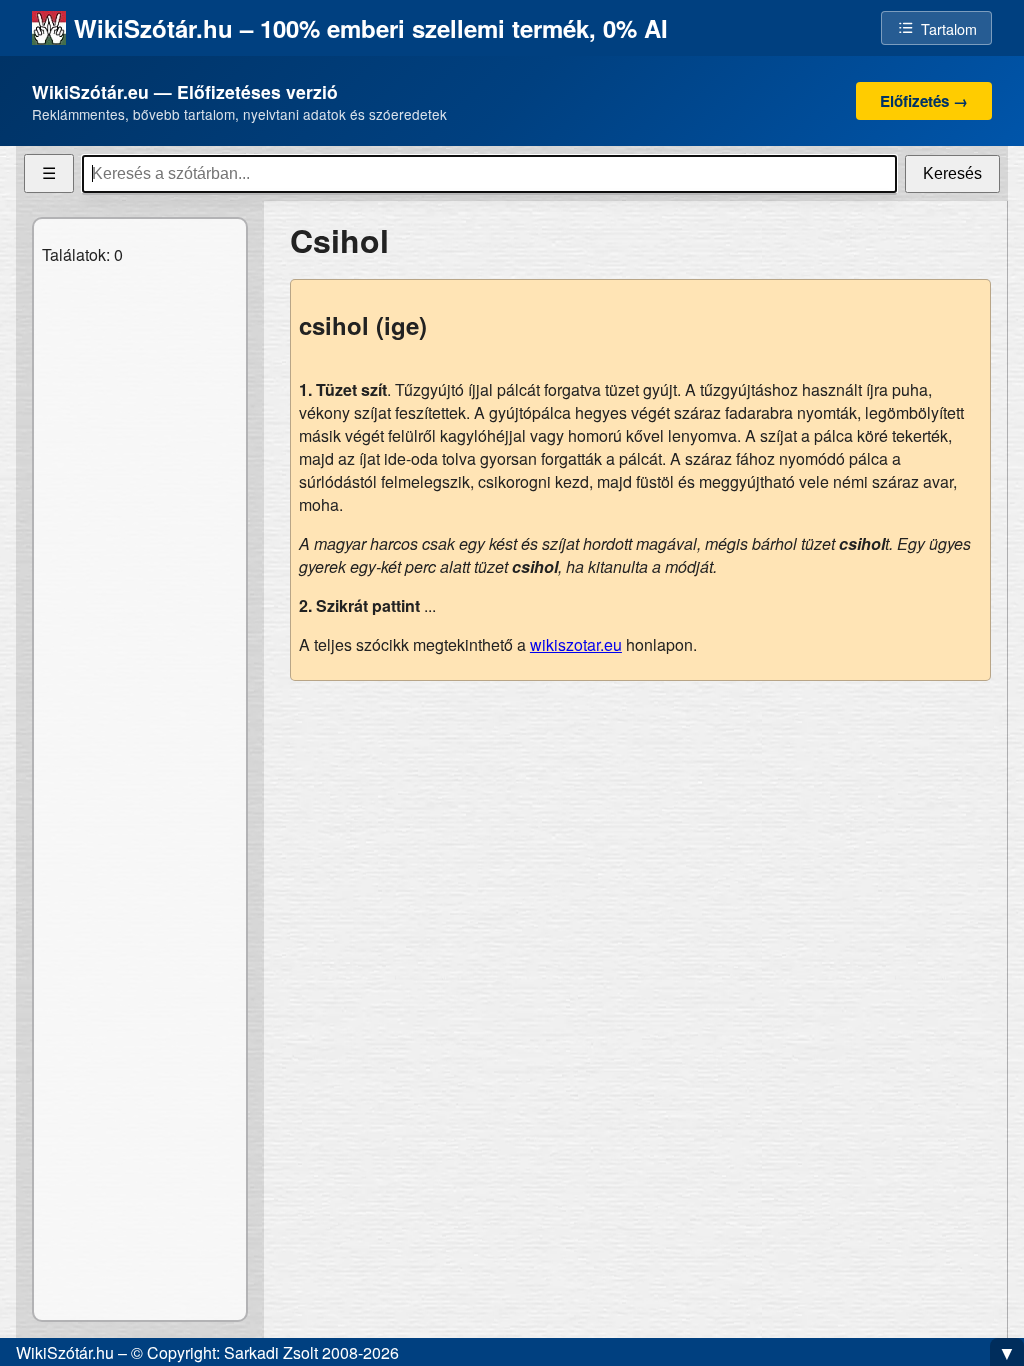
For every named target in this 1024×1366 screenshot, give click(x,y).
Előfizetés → (924, 101)
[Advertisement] (640, 837)
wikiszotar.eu (576, 644)
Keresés (952, 173)
